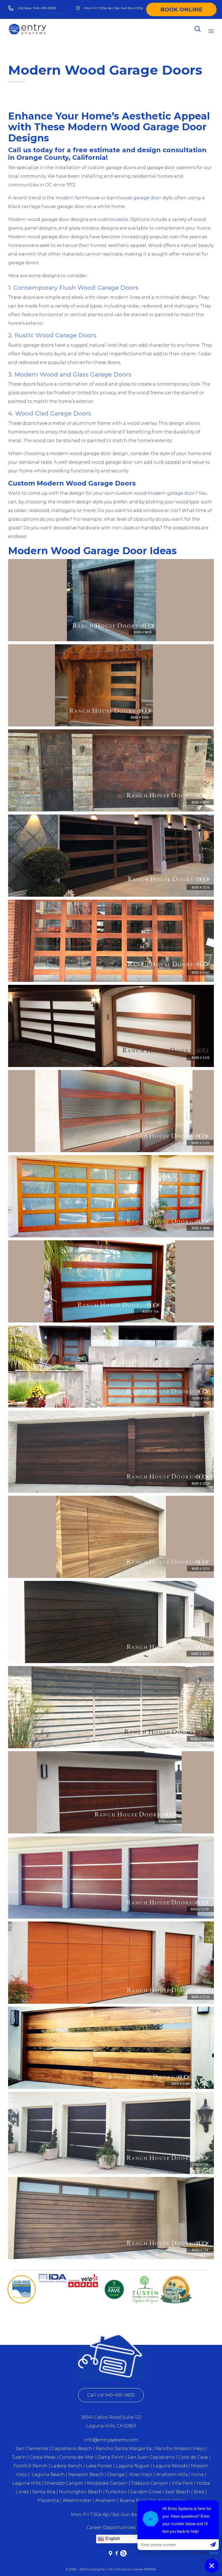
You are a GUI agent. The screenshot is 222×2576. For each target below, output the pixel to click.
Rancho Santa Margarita (124, 2449)
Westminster (77, 2500)
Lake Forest (99, 2466)
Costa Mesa (43, 2457)
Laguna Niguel (133, 2466)
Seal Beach (178, 2492)
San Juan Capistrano (151, 2457)
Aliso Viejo (141, 2474)
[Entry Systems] (27, 29)
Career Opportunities (111, 2527)
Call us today (30, 150)
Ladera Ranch (67, 2466)
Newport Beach (86, 2474)
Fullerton (116, 2492)
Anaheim (106, 2500)
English (112, 2539)
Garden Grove (146, 2492)
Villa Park (182, 2483)
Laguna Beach (49, 2474)
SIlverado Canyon (64, 2483)
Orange (116, 2474)
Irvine (197, 2474)
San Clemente (32, 2449)
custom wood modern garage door (155, 493)
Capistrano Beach (72, 2449)
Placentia (48, 2500)
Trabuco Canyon (150, 2483)
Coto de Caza (192, 2457)
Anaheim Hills (172, 2474)
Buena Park (133, 2500)
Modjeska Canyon (107, 2483)
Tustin (19, 2457)
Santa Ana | (45, 2492)
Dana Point (111, 2457)
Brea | (200, 2492)
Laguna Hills (26, 2483)
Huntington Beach (81, 2492)
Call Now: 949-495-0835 (37, 8)
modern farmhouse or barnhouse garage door (108, 198)
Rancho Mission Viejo (180, 2449)
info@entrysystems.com (111, 2440)
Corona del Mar (77, 2457)
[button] (111, 2395)
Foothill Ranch (30, 2466)
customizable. (113, 219)
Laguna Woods (171, 2466)
